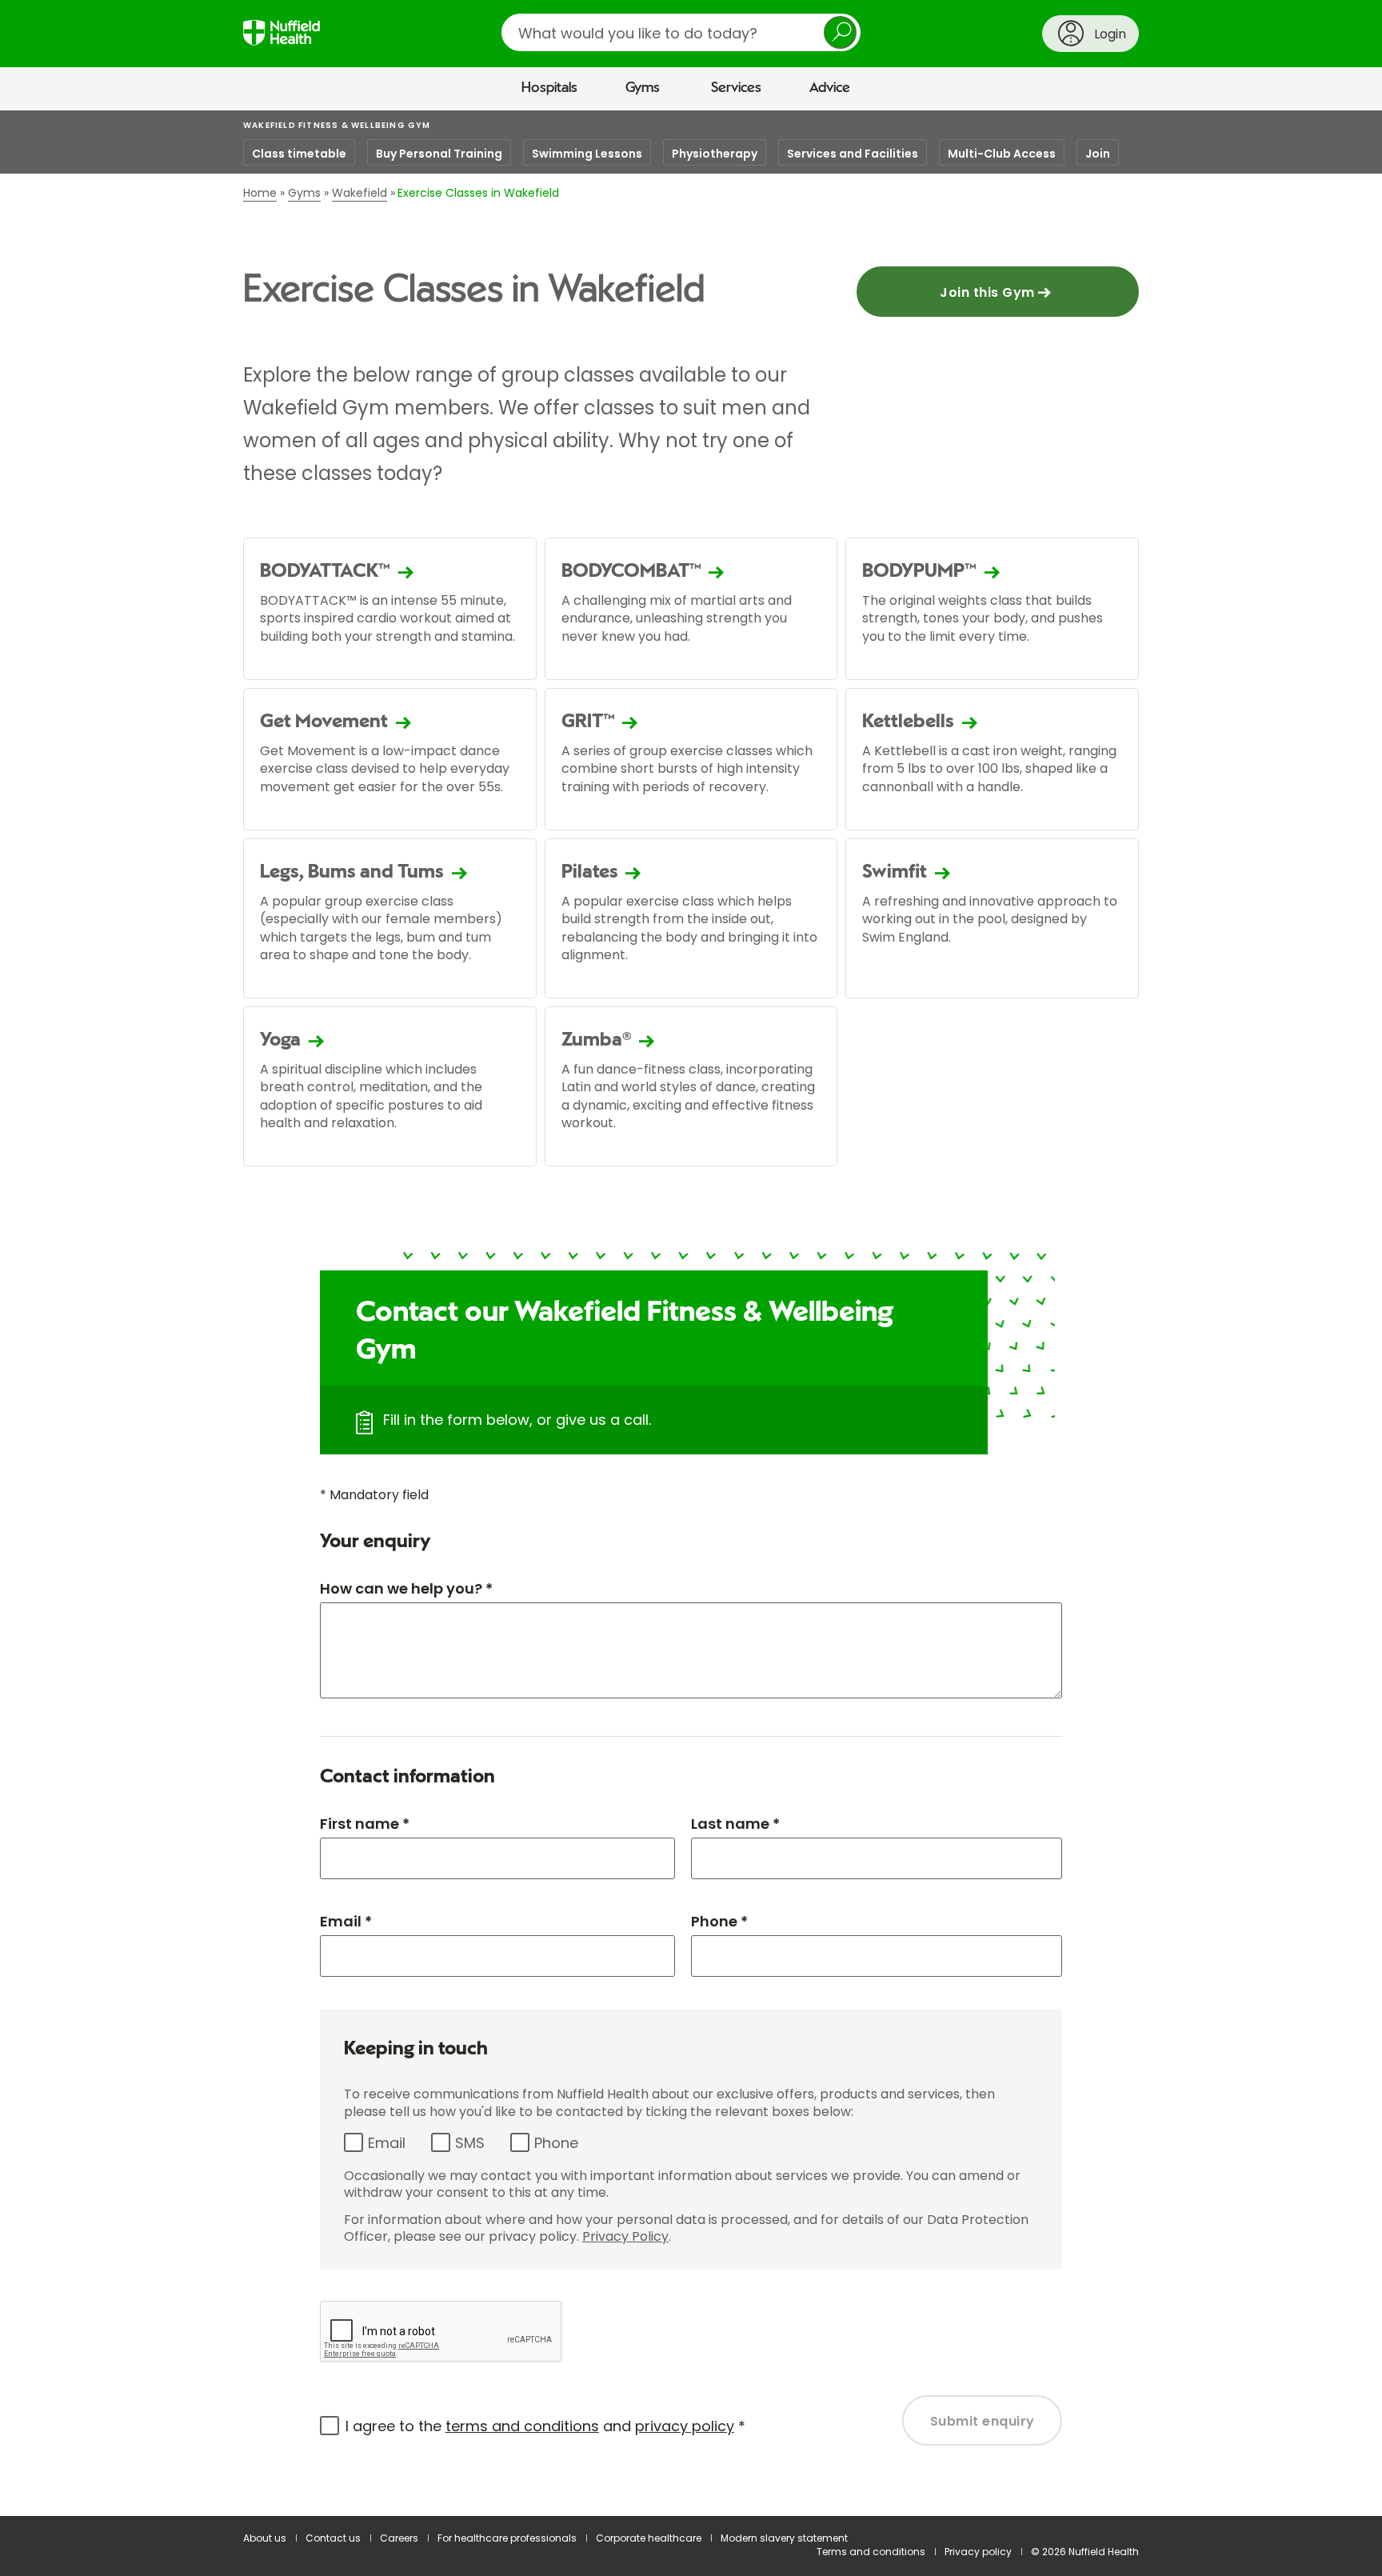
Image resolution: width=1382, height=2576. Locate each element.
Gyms (643, 88)
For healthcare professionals (507, 2538)
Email (387, 2143)
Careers (399, 2538)
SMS (470, 2143)
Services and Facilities (853, 154)
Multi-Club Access (1002, 154)
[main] (691, 1314)
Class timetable (299, 154)
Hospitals (549, 88)
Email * (346, 1921)
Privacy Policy (625, 2236)
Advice (830, 88)
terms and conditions (522, 2426)
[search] (681, 32)
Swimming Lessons (587, 154)
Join (1098, 154)
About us (265, 2538)
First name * (365, 1824)
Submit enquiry (983, 2421)
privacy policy (685, 2426)
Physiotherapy (715, 154)
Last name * (735, 1824)
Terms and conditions (871, 2552)
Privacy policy (978, 2552)
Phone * (719, 1921)
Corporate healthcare (649, 2538)
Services (736, 88)
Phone (556, 2143)
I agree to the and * (545, 2426)
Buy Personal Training (439, 154)
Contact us (333, 2538)
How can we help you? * (406, 1588)
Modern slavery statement (784, 2538)
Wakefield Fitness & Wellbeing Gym (337, 125)
